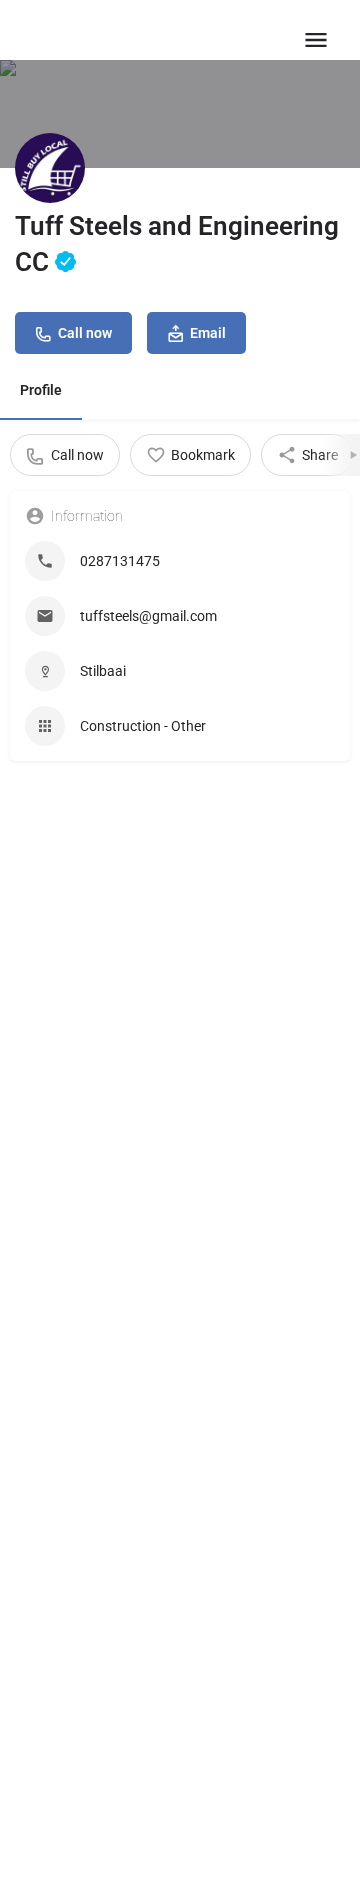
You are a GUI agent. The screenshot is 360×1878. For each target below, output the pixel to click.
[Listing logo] (50, 168)
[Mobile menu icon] (316, 39)
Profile (41, 390)
